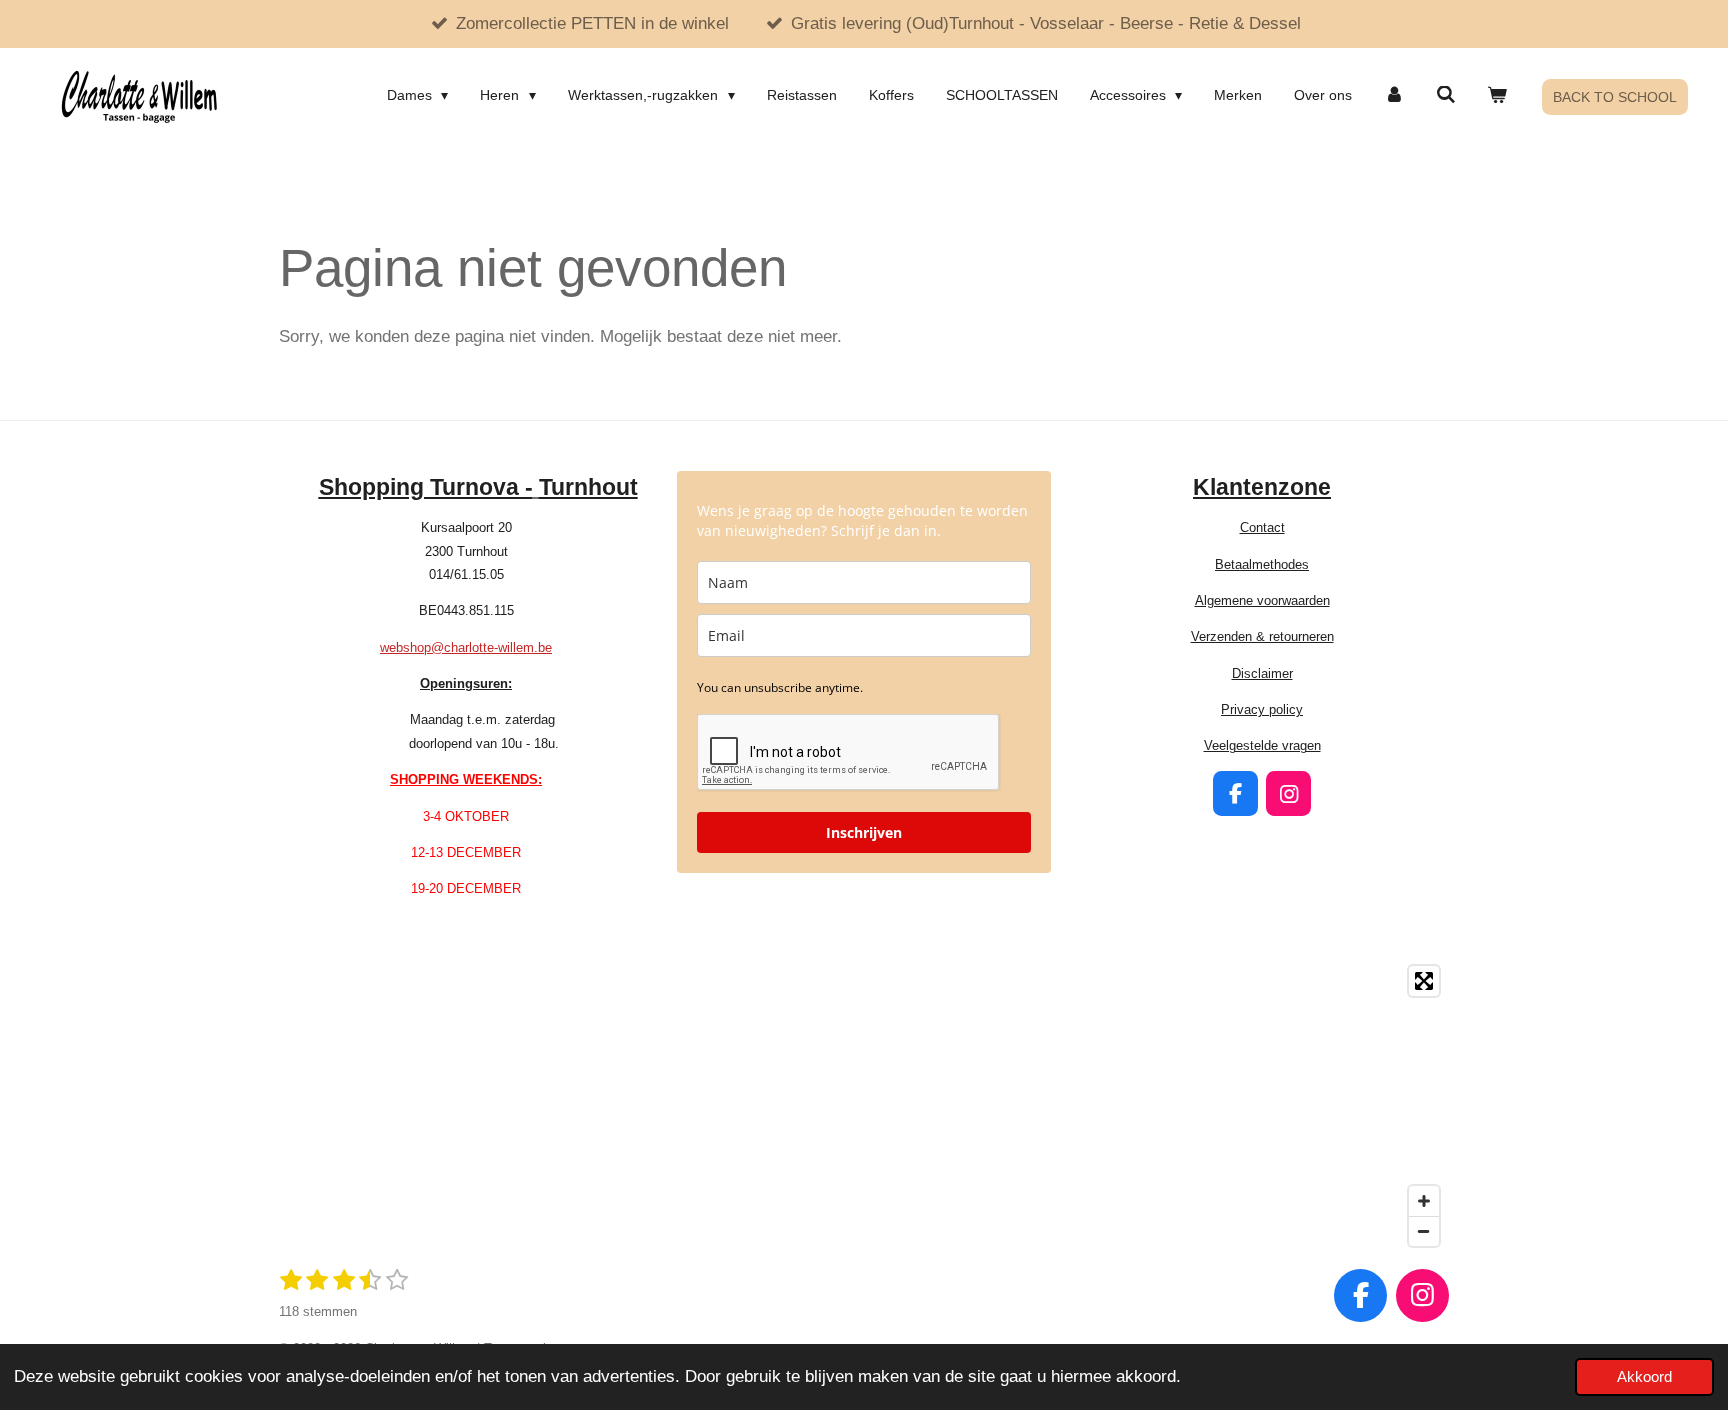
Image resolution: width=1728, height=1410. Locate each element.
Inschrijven (864, 832)
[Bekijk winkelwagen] (1497, 95)
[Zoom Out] (1424, 1231)
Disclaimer (1262, 673)
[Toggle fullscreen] (1424, 981)
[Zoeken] (1446, 95)
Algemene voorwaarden (1262, 600)
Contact (1262, 527)
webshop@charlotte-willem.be (466, 647)
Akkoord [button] (1644, 1376)
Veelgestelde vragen (1262, 745)
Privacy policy (1262, 709)
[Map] (864, 1106)
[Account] (1394, 95)
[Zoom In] (1424, 1201)
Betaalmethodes (1262, 564)
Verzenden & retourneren (1262, 636)
